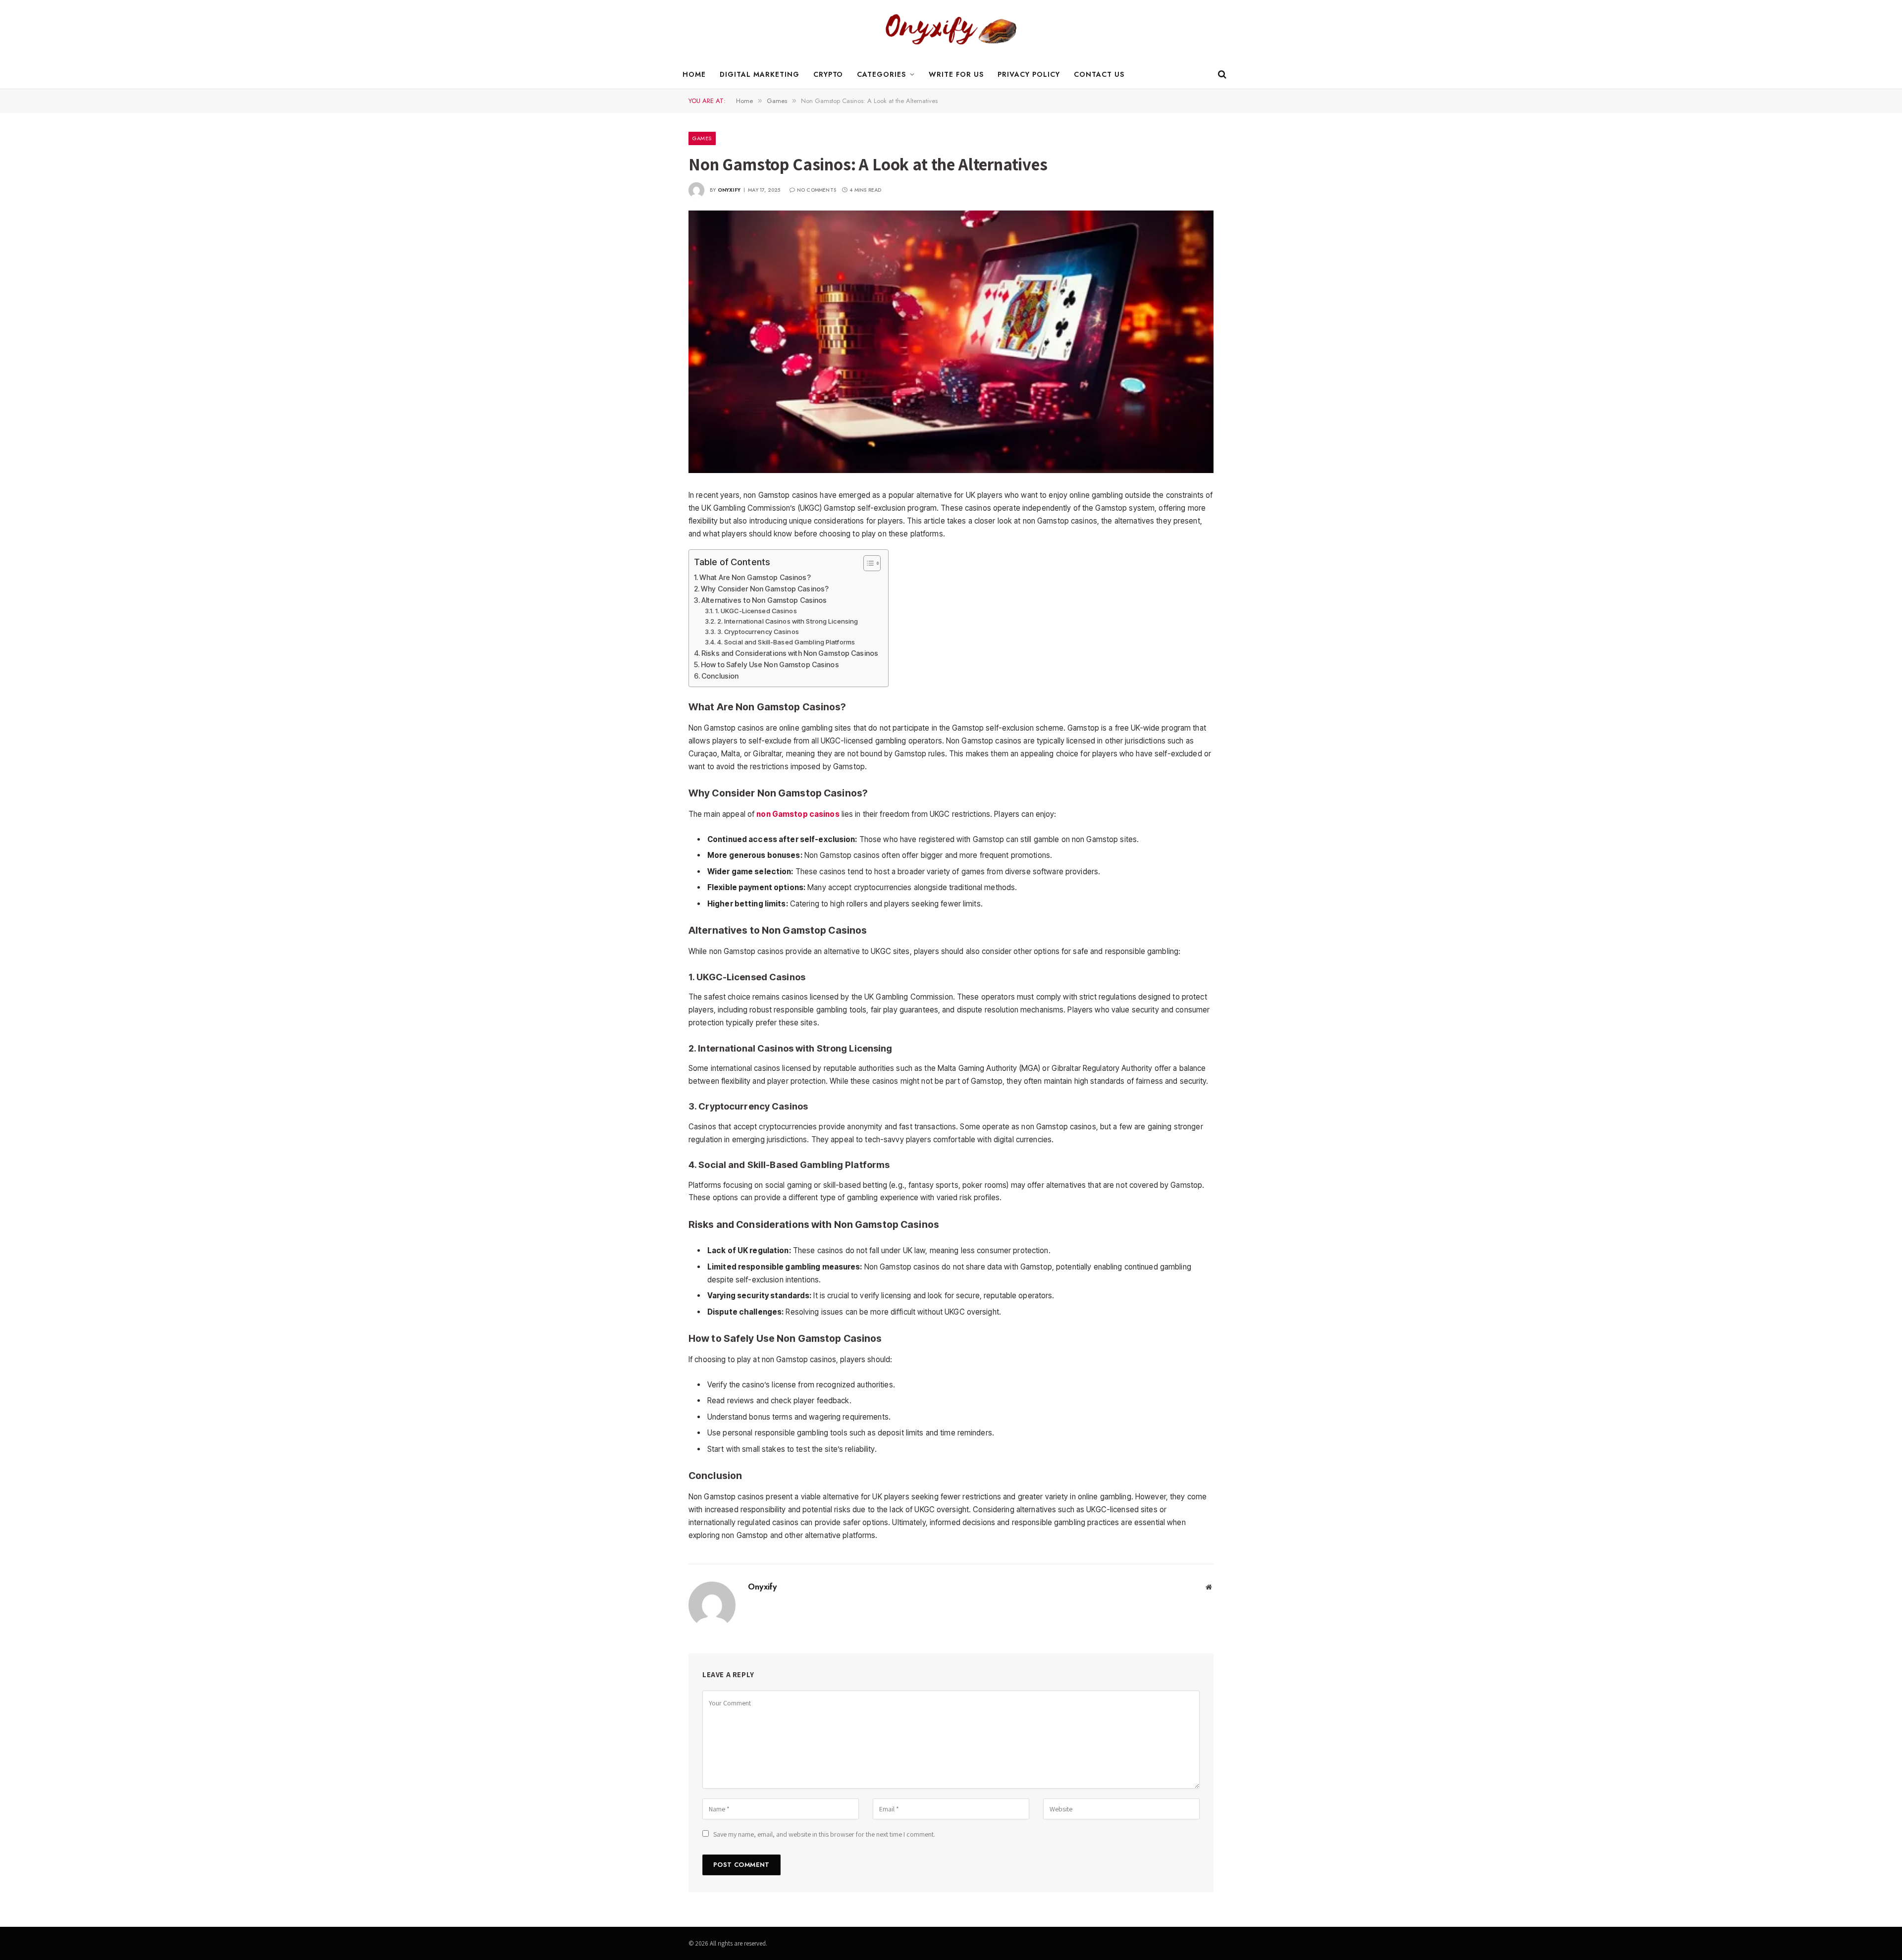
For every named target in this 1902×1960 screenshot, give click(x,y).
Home (694, 74)
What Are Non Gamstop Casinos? (755, 577)
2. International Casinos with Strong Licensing (788, 621)
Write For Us (956, 74)
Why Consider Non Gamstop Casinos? (765, 589)
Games (702, 138)
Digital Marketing (760, 74)
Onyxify (729, 190)
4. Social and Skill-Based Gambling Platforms (786, 642)
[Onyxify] (951, 30)
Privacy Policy (1029, 74)
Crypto (828, 74)
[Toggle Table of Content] (867, 563)
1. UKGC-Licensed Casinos (756, 611)
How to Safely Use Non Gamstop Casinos (770, 664)
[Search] (1221, 75)
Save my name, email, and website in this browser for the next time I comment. (824, 1834)
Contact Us (1099, 74)
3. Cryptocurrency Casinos (758, 632)
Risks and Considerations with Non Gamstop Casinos (790, 653)
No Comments (817, 190)
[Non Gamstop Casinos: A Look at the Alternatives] (951, 342)
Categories (881, 74)
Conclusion (720, 676)
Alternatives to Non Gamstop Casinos (764, 600)
